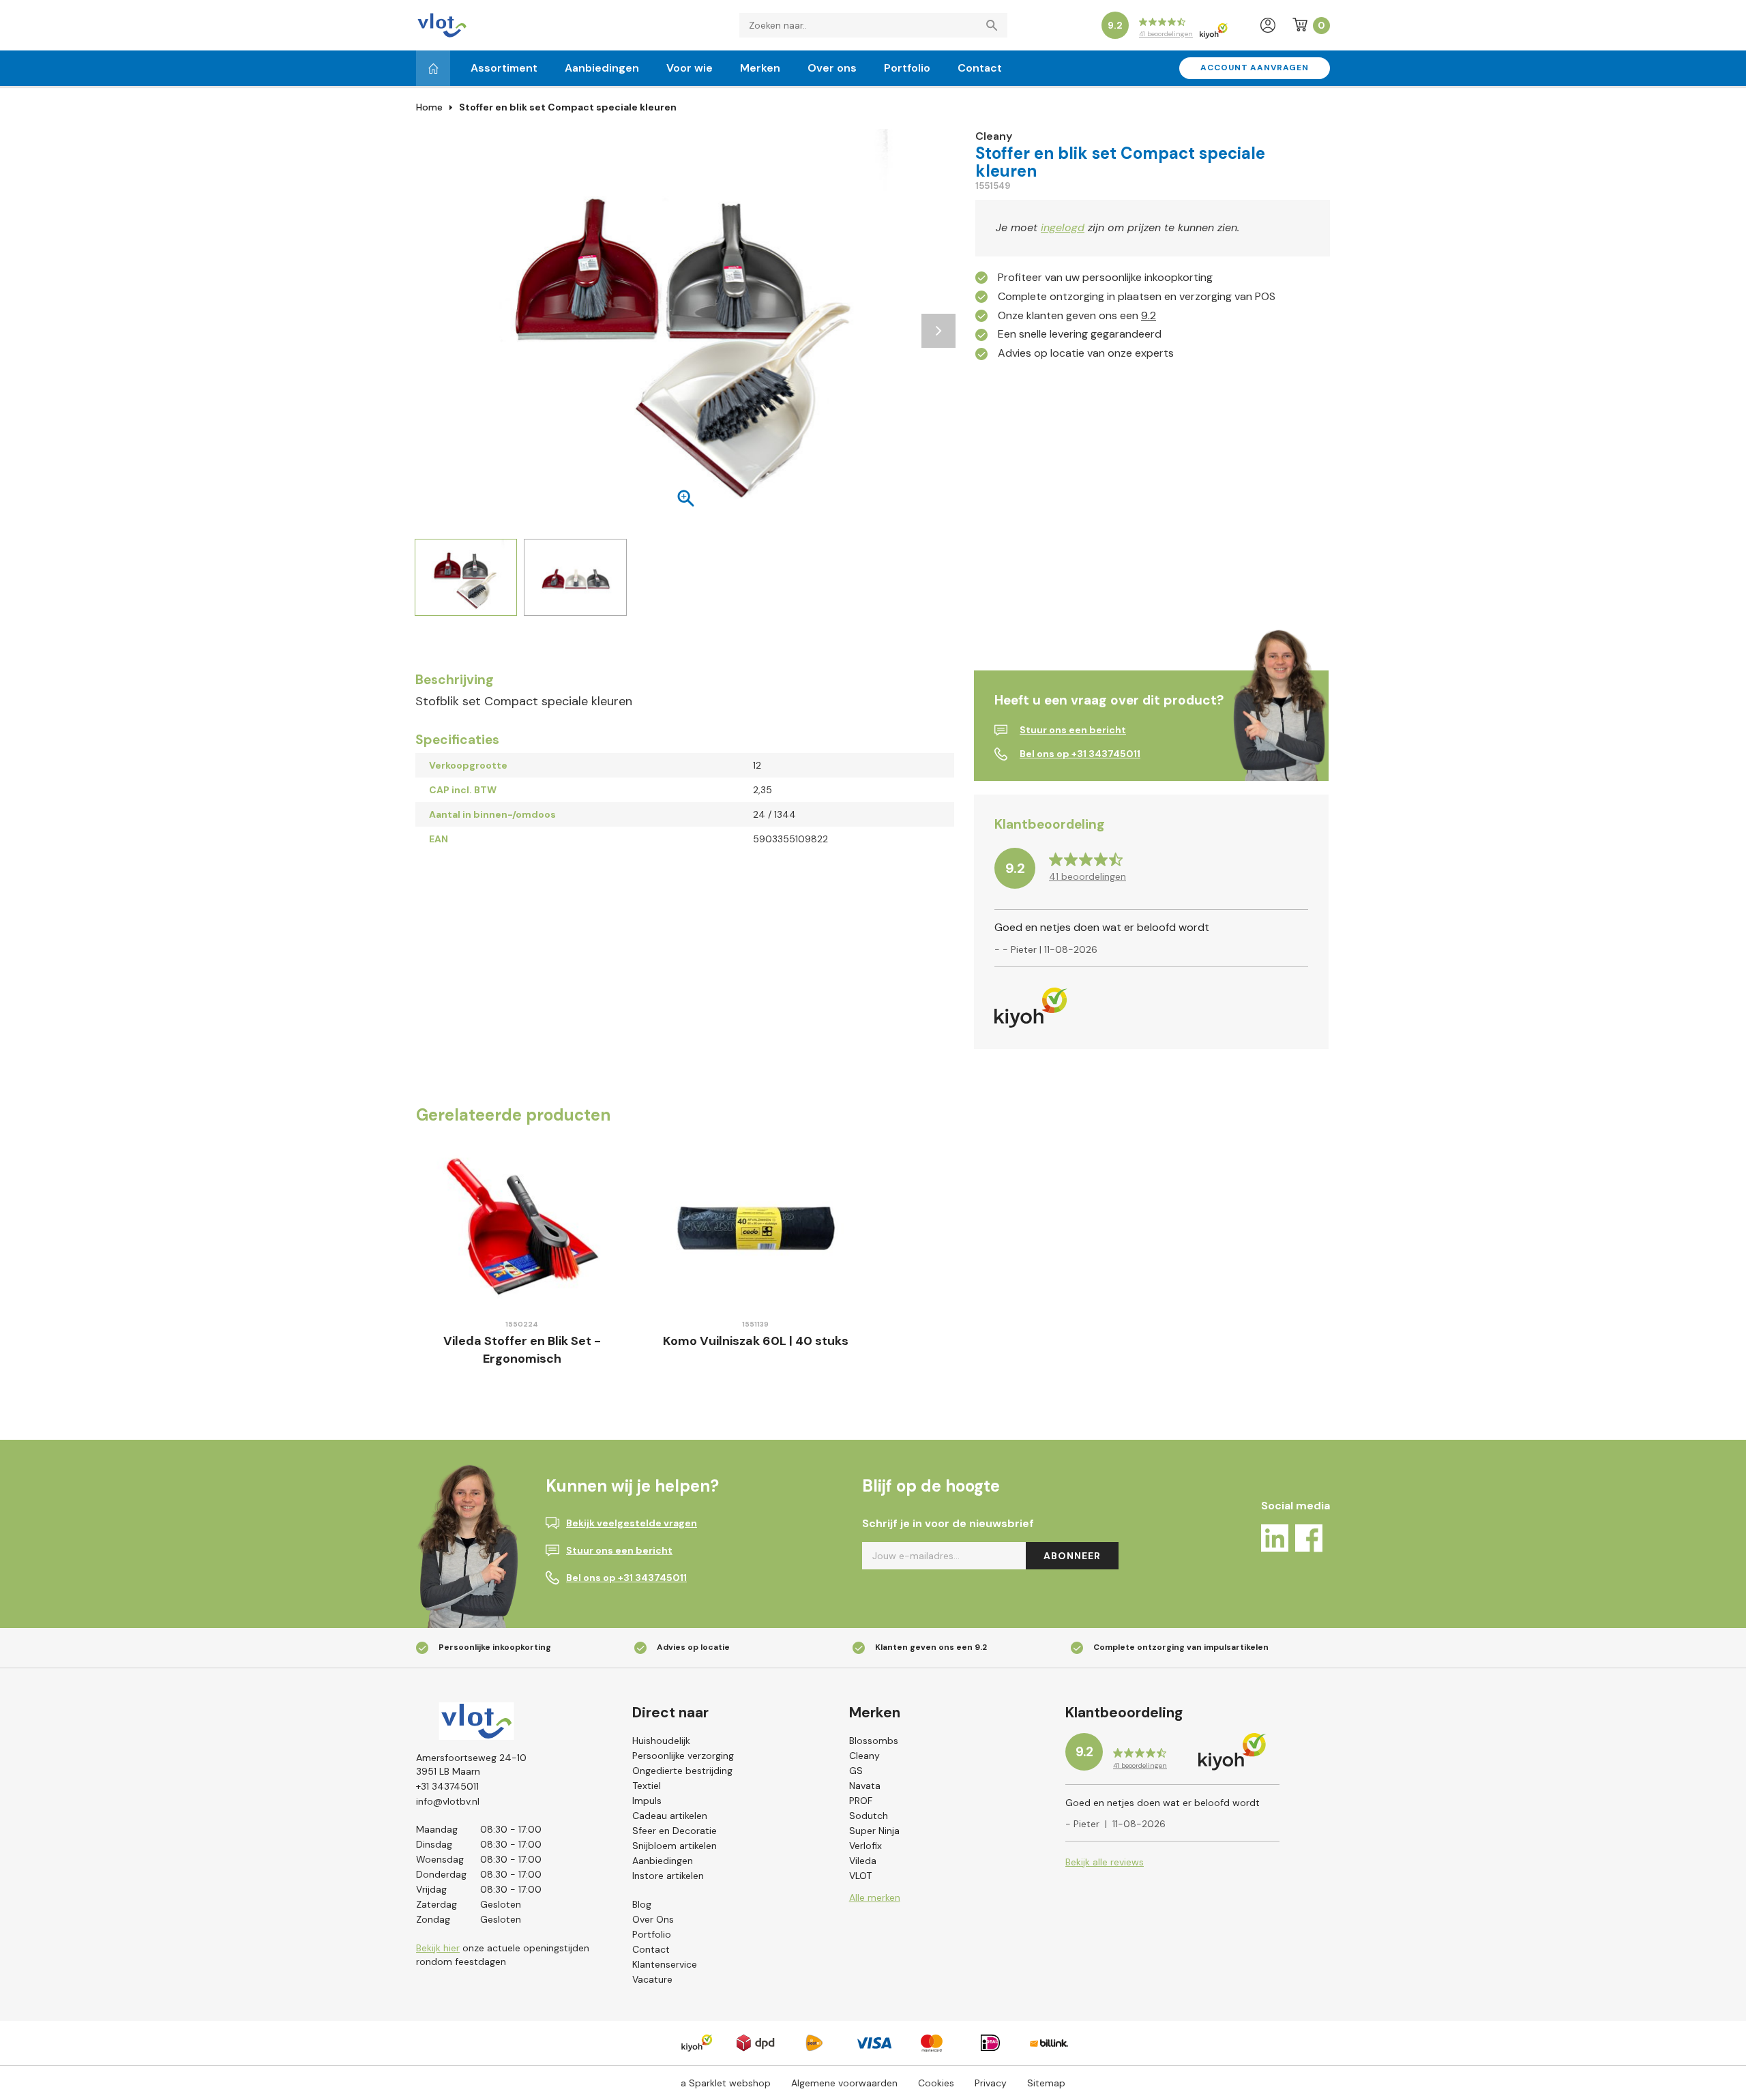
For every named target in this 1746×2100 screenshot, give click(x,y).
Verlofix (865, 1846)
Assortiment (504, 68)
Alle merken (875, 1897)
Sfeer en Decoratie (675, 1831)
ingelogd (1063, 227)
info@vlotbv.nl (448, 1801)
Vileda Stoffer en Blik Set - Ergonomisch (522, 1350)
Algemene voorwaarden (844, 2083)
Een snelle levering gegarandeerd (1080, 334)
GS (856, 1771)
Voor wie (690, 68)
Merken (760, 68)
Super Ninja (874, 1831)
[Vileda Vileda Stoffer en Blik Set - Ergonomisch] (522, 1227)
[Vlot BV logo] (442, 24)
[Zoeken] (995, 25)
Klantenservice (665, 1964)
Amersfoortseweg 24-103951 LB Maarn (471, 1764)
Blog (642, 1904)
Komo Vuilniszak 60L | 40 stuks (756, 1341)
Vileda (863, 1861)
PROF (861, 1801)
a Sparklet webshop (726, 2083)
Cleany (864, 1756)
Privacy (991, 2083)
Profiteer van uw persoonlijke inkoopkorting (1105, 277)
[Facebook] (1309, 1540)
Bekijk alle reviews (1105, 1862)
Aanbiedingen (602, 68)
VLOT (860, 1876)
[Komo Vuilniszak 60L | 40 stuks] (756, 1227)
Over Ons (653, 1919)
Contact (980, 68)
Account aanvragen (1255, 68)
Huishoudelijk (661, 1741)
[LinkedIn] (1275, 1540)
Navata (865, 1786)
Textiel (647, 1786)
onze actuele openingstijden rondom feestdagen (503, 1955)
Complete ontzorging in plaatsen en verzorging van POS (1137, 296)
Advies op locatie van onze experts (1086, 353)
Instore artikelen (668, 1876)
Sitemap (1046, 2083)
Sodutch (869, 1816)
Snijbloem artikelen (675, 1846)
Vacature (652, 1979)
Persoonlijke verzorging (683, 1756)
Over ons (832, 68)
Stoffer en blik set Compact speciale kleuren (568, 107)
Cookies (936, 2083)
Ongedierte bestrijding (682, 1771)
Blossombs (874, 1741)
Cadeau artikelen (670, 1816)
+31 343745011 (447, 1786)
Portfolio (907, 68)
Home (429, 107)
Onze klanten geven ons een (1077, 315)
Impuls (647, 1801)
